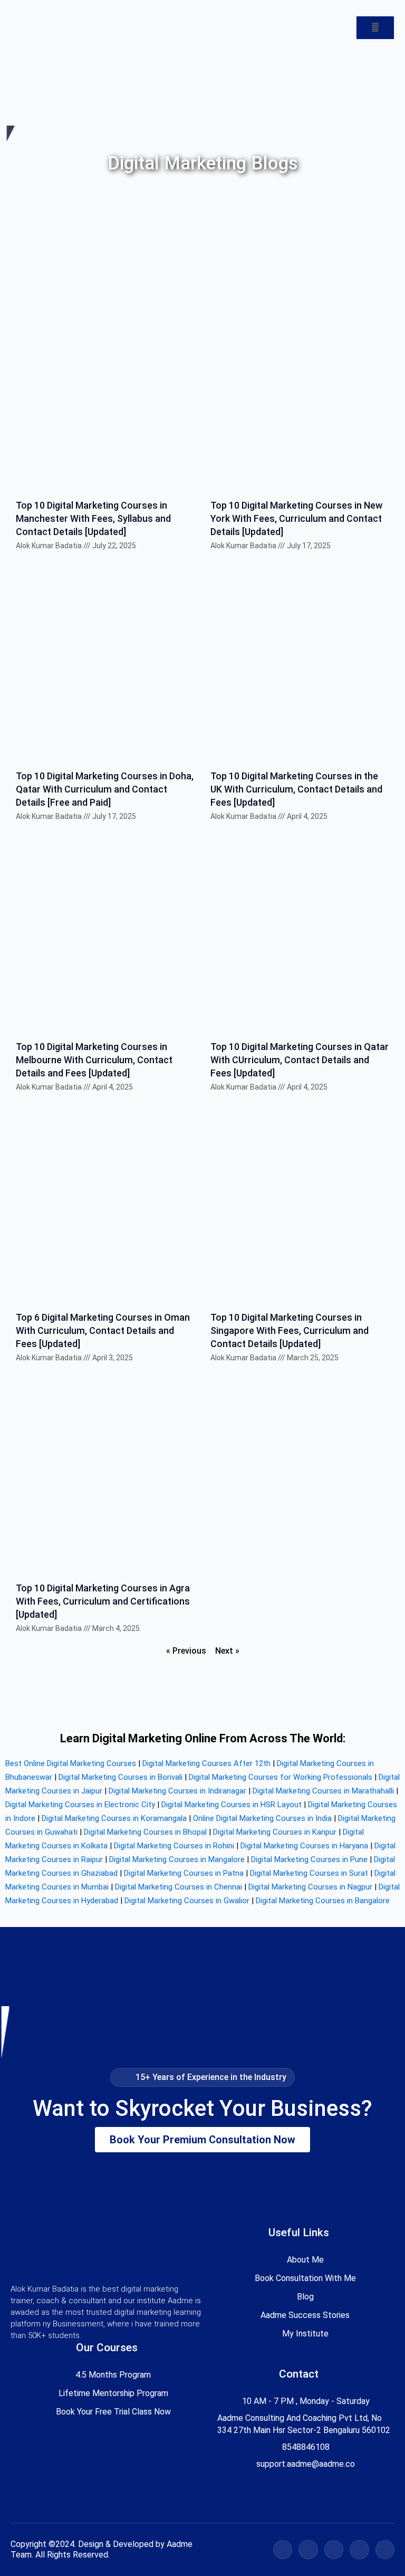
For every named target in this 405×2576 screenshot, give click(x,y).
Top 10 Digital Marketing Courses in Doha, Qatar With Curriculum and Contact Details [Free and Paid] (105, 789)
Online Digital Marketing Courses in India (262, 1818)
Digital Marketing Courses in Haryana (304, 1846)
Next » (227, 1651)
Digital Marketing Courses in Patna (184, 1873)
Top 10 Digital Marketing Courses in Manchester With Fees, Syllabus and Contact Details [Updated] (93, 518)
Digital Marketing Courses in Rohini (174, 1846)
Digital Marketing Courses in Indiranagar (177, 1791)
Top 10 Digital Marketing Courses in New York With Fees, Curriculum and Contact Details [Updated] (296, 518)
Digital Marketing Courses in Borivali (120, 1777)
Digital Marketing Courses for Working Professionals (281, 1777)
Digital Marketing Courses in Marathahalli (323, 1791)
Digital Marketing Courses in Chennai (179, 1887)
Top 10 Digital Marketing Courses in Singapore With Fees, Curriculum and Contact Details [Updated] (290, 1330)
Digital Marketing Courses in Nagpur (310, 1887)
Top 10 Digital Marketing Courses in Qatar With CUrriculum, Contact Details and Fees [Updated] (300, 1060)
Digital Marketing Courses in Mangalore (177, 1859)
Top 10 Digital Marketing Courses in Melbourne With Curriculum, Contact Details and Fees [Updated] (94, 1060)
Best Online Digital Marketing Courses (71, 1763)
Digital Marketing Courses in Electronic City (80, 1805)
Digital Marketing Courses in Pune (309, 1859)
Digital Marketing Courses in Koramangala (114, 1818)
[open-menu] (375, 28)
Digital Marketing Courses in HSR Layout (232, 1805)
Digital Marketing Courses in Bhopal (145, 1832)
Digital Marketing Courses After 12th (206, 1763)
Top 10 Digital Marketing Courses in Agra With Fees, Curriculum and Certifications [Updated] (103, 1601)
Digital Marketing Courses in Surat (309, 1873)
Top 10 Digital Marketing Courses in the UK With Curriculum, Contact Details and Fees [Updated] (296, 789)
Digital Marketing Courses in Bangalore (323, 1901)
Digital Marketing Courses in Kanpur (275, 1832)
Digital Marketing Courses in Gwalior (187, 1901)
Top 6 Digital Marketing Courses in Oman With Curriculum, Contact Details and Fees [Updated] (103, 1330)
